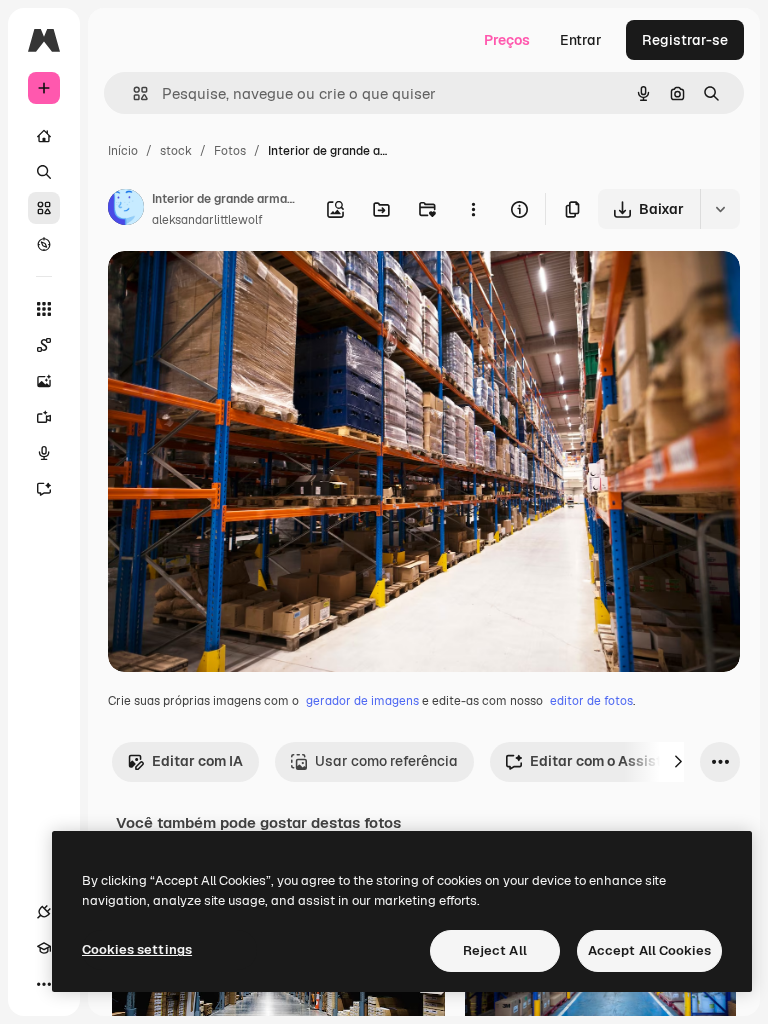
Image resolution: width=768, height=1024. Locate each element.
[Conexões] (44, 912)
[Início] (44, 136)
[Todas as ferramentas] (44, 309)
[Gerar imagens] (44, 381)
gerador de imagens (362, 701)
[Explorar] (44, 244)
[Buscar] (44, 172)
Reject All (495, 950)
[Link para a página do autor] (126, 210)
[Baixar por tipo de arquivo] (720, 209)
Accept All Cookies (649, 950)
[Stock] (44, 208)
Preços (507, 40)
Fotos (230, 151)
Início (123, 151)
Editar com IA (197, 761)
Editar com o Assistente (610, 761)
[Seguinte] (678, 762)
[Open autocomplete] (132, 93)
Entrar (581, 40)
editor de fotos (591, 701)
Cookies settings (137, 949)
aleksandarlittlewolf (207, 220)
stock (176, 151)
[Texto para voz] (44, 453)
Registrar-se (685, 40)
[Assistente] (44, 489)
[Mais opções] (473, 209)
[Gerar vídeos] (44, 417)
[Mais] (44, 984)
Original (236, 289)
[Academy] (44, 948)
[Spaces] (44, 345)
